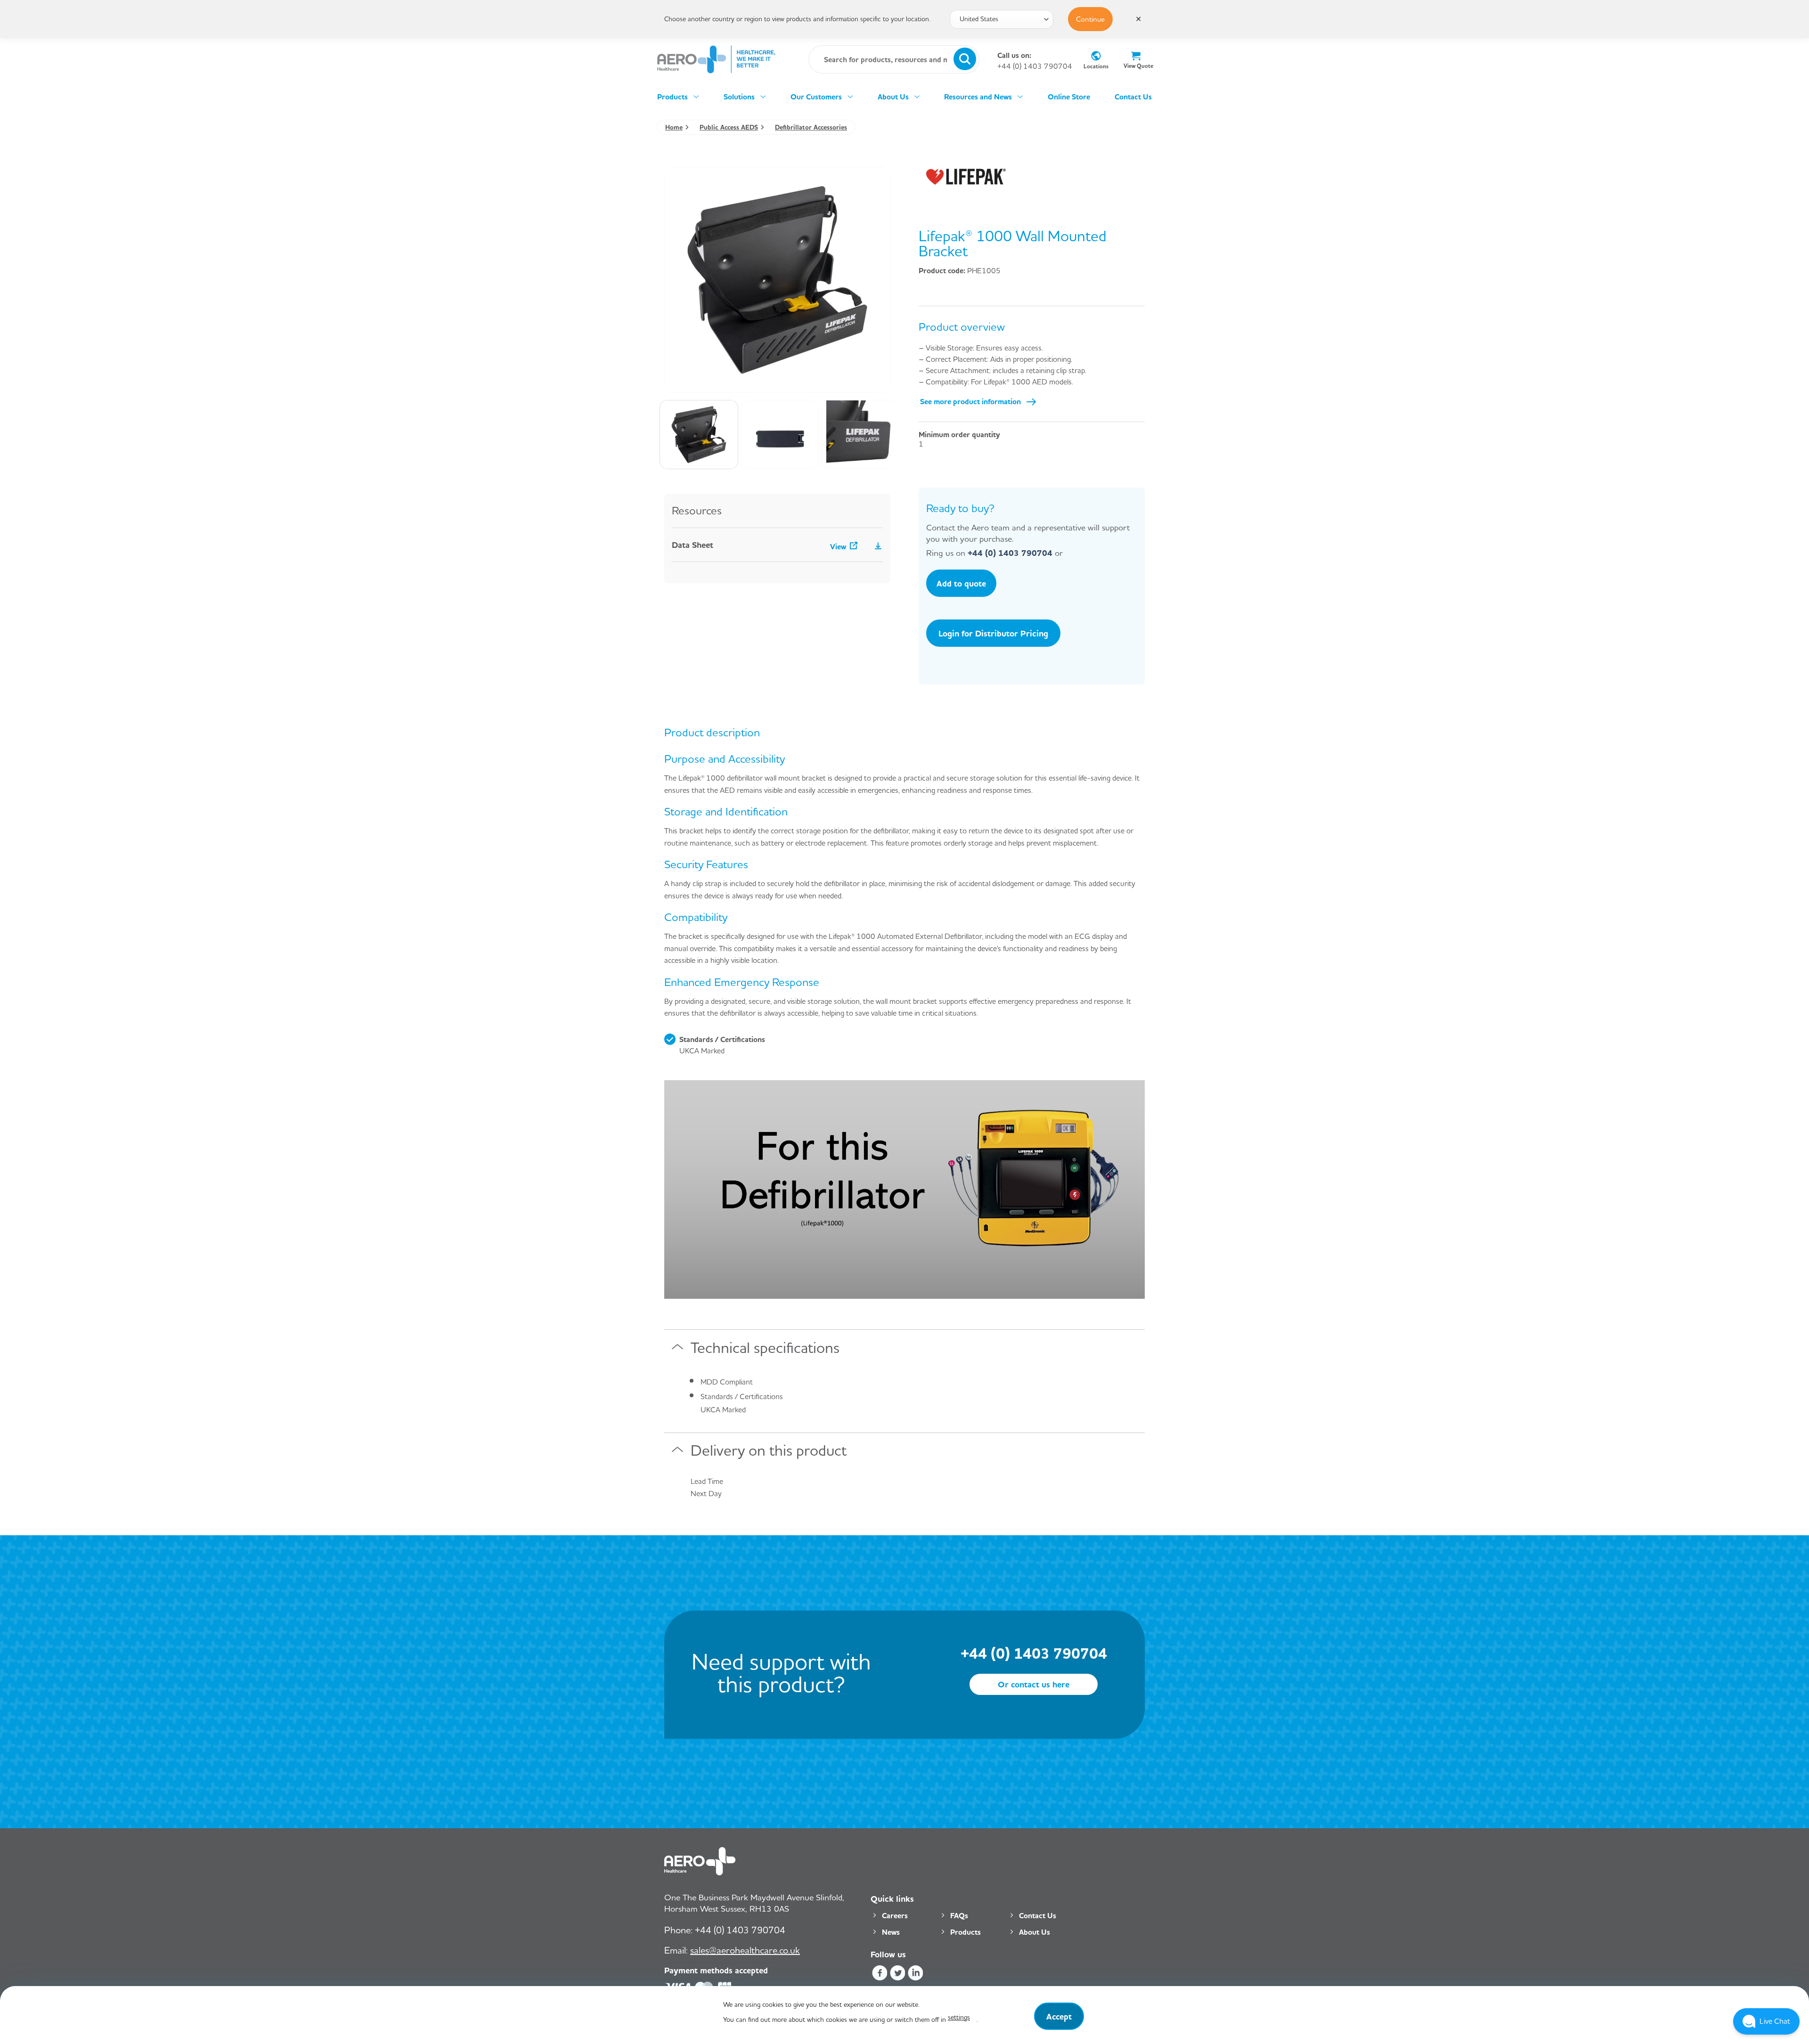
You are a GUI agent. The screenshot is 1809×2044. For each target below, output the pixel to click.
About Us (893, 97)
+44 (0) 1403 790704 (1035, 66)
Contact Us (1133, 97)
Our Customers (816, 97)
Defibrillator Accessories (811, 127)
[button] (1766, 2021)
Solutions (739, 97)
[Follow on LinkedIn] (916, 1974)
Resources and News (978, 97)
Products (672, 97)
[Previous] (681, 280)
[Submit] (965, 59)
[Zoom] (677, 381)
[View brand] (966, 176)
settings (959, 2017)
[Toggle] (677, 1351)
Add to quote (961, 583)
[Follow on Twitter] (897, 1974)
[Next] (874, 280)
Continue (1090, 19)
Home (674, 127)
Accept (1059, 2016)
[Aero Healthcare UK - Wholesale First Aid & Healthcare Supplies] (716, 59)
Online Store (1069, 97)
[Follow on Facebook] (879, 1974)
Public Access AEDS (729, 127)
